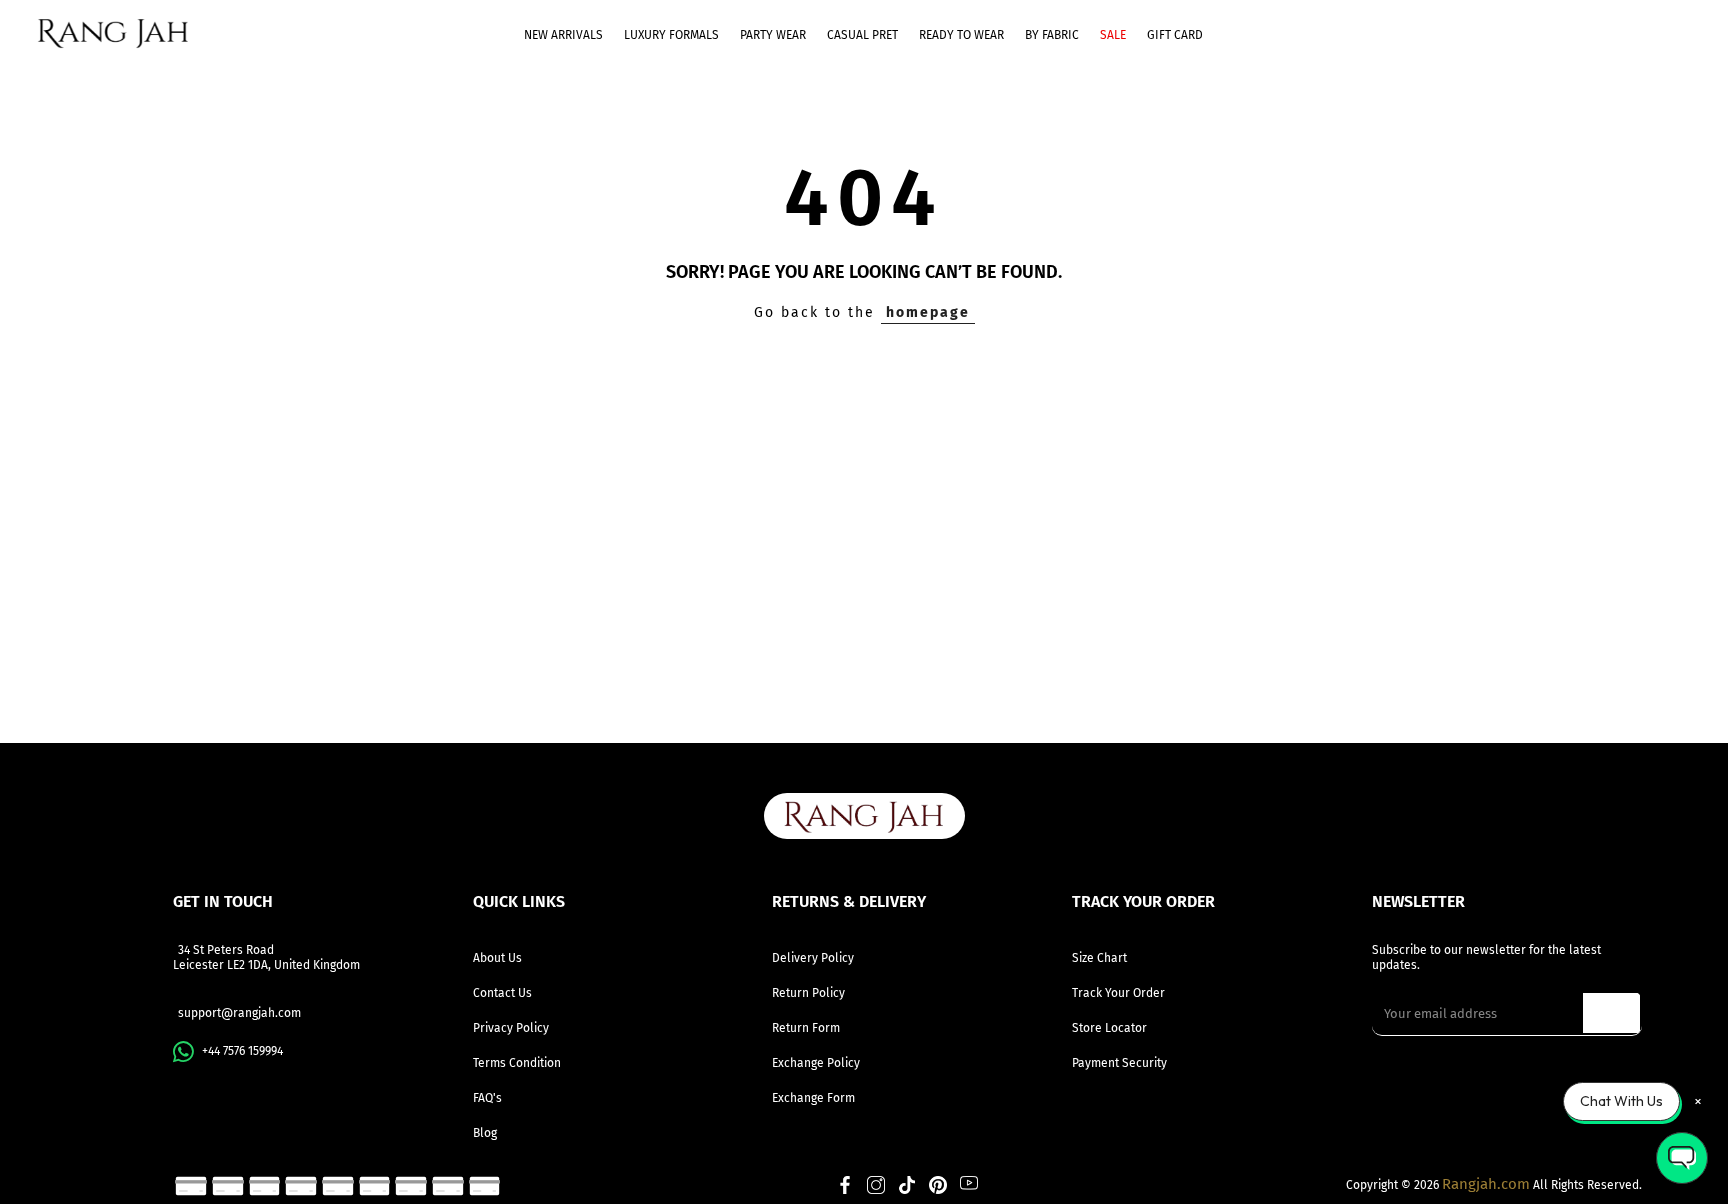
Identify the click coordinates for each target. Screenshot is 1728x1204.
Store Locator (1109, 1028)
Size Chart (1099, 958)
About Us (497, 958)
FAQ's (487, 1098)
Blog (485, 1133)
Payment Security (1119, 1063)
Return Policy (808, 993)
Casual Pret (862, 35)
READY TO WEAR (961, 35)
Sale (1113, 35)
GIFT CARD (1175, 35)
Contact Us (502, 993)
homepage (928, 312)
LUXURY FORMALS (671, 35)
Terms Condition (517, 1063)
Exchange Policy (816, 1063)
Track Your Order (1118, 993)
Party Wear (773, 35)
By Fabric (1052, 35)
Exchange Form (813, 1098)
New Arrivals (563, 35)
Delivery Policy (813, 958)
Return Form (806, 1028)
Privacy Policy (511, 1028)
